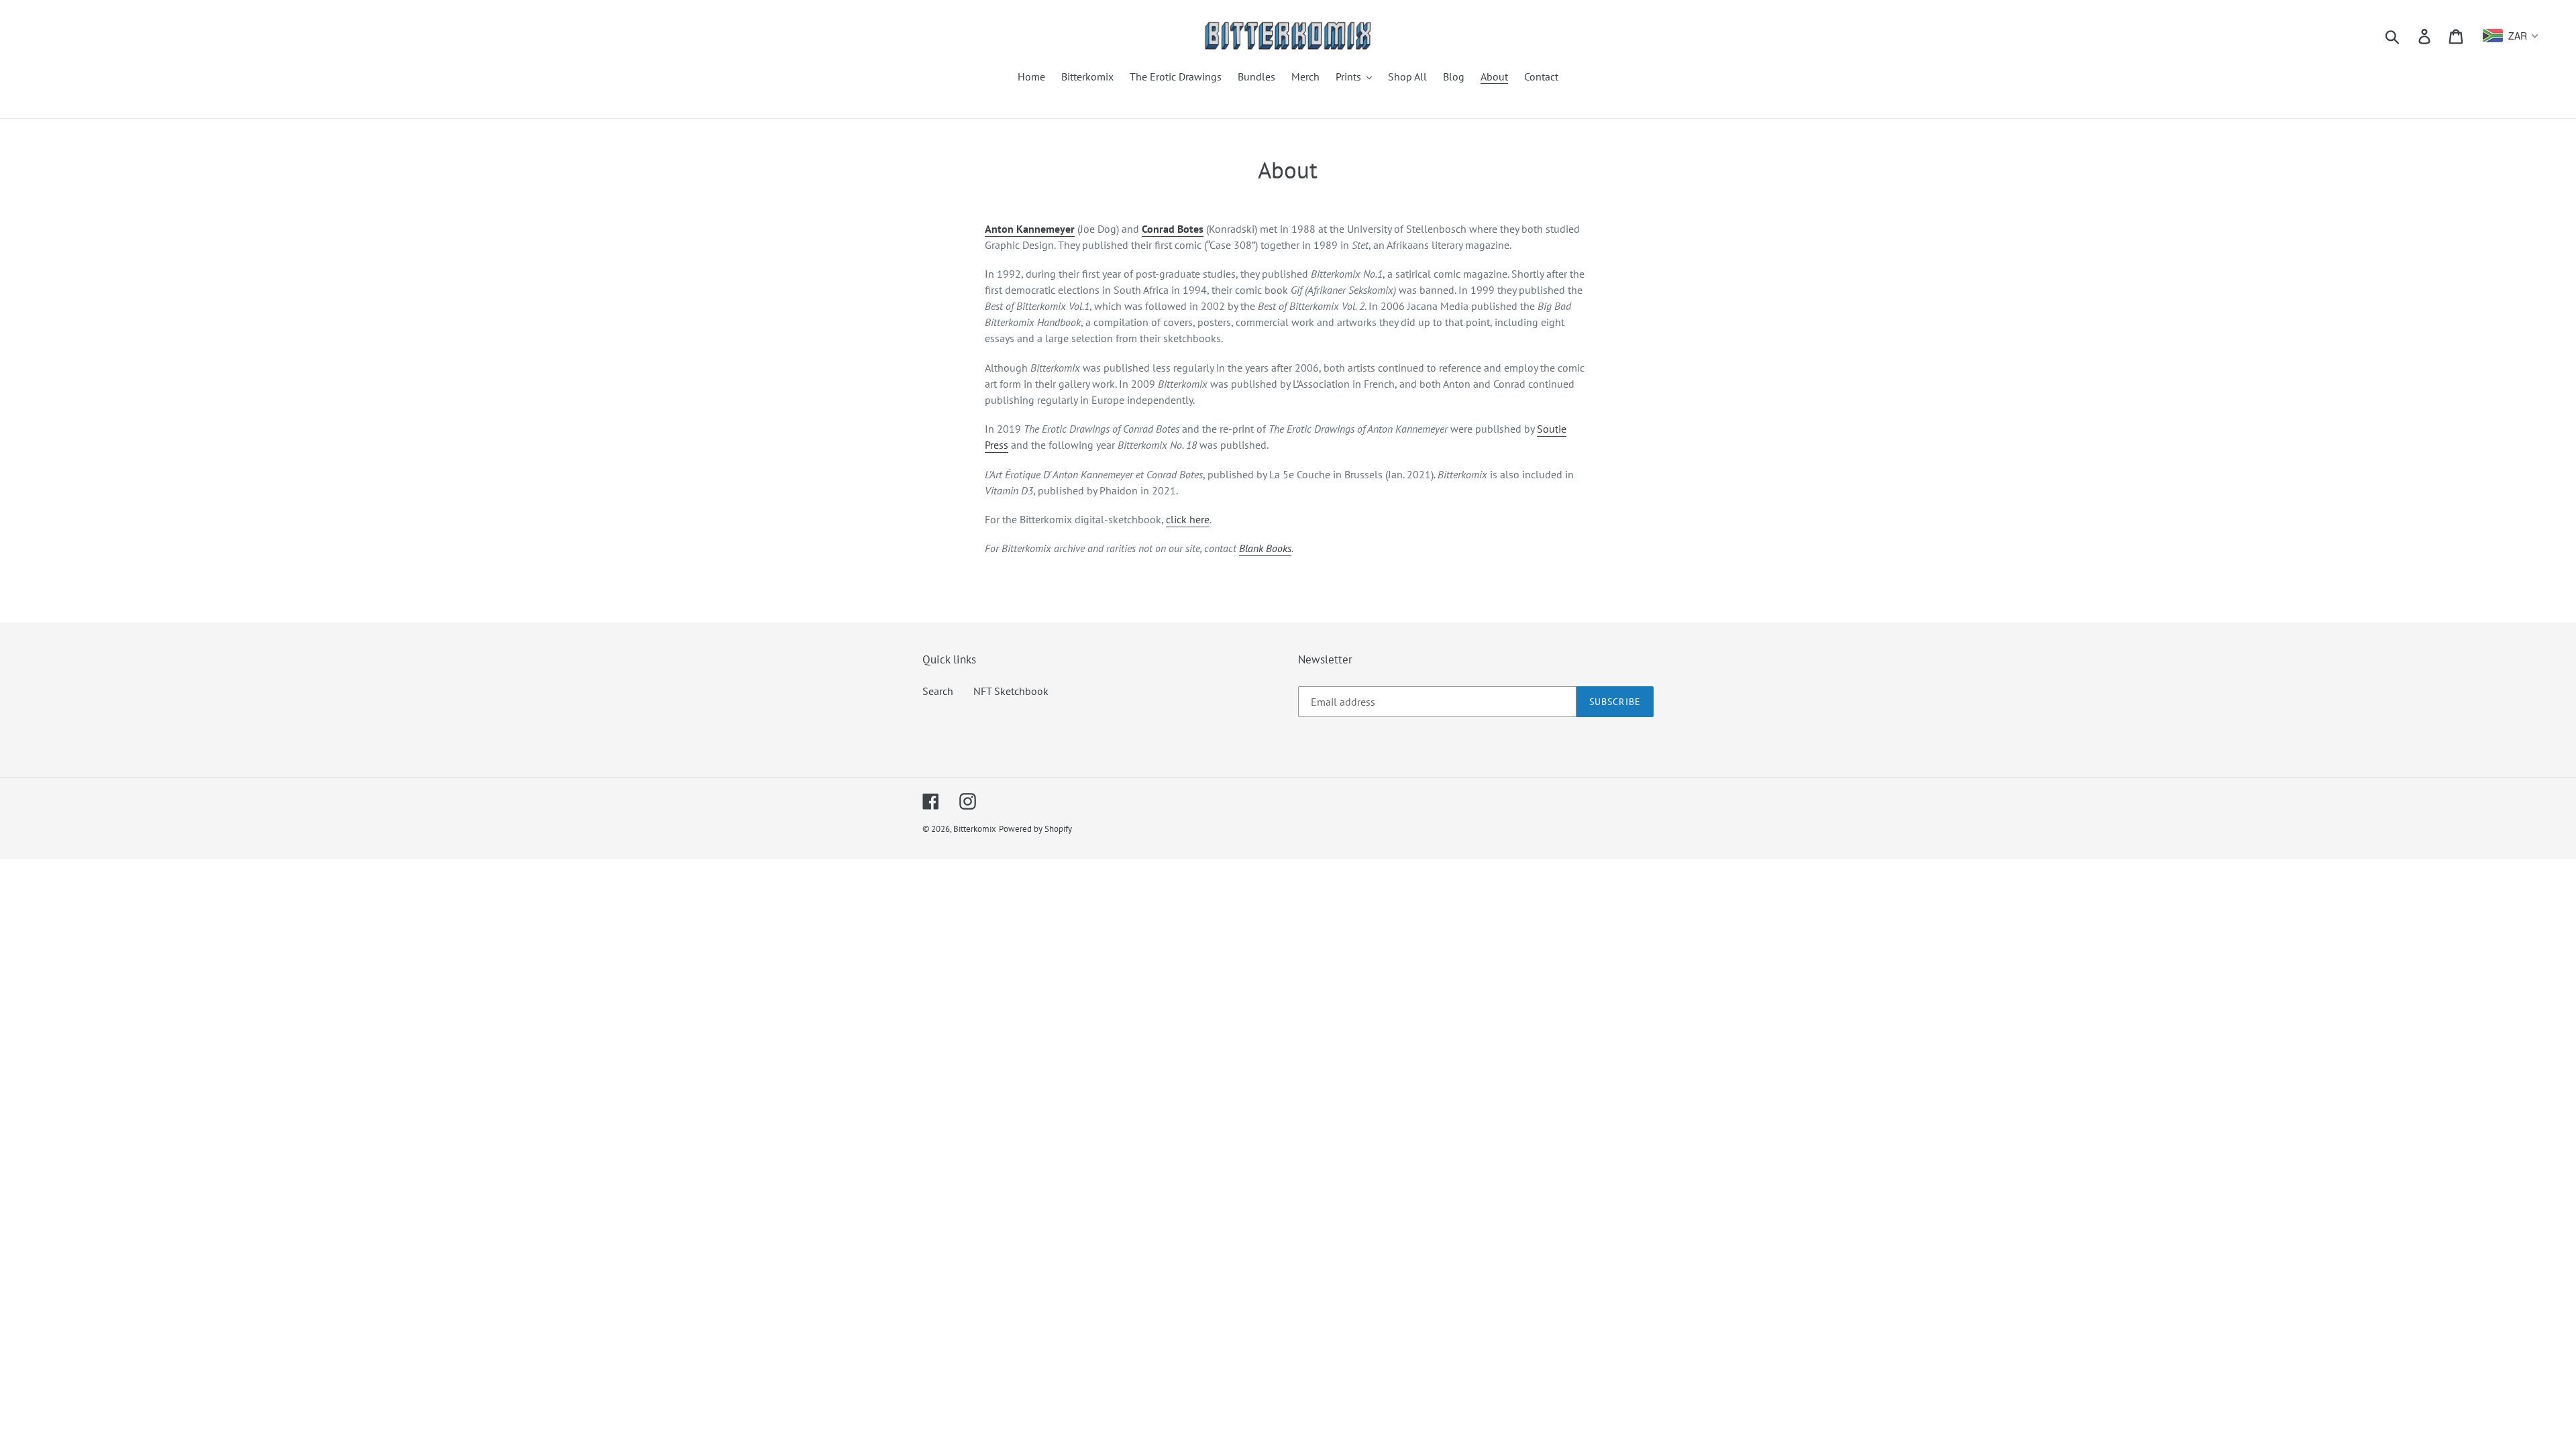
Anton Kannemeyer (1030, 229)
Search (938, 691)
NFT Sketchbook (1011, 691)
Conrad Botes (1173, 229)
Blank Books (1265, 548)
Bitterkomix (975, 829)
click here (1188, 519)
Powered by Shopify (1035, 829)
